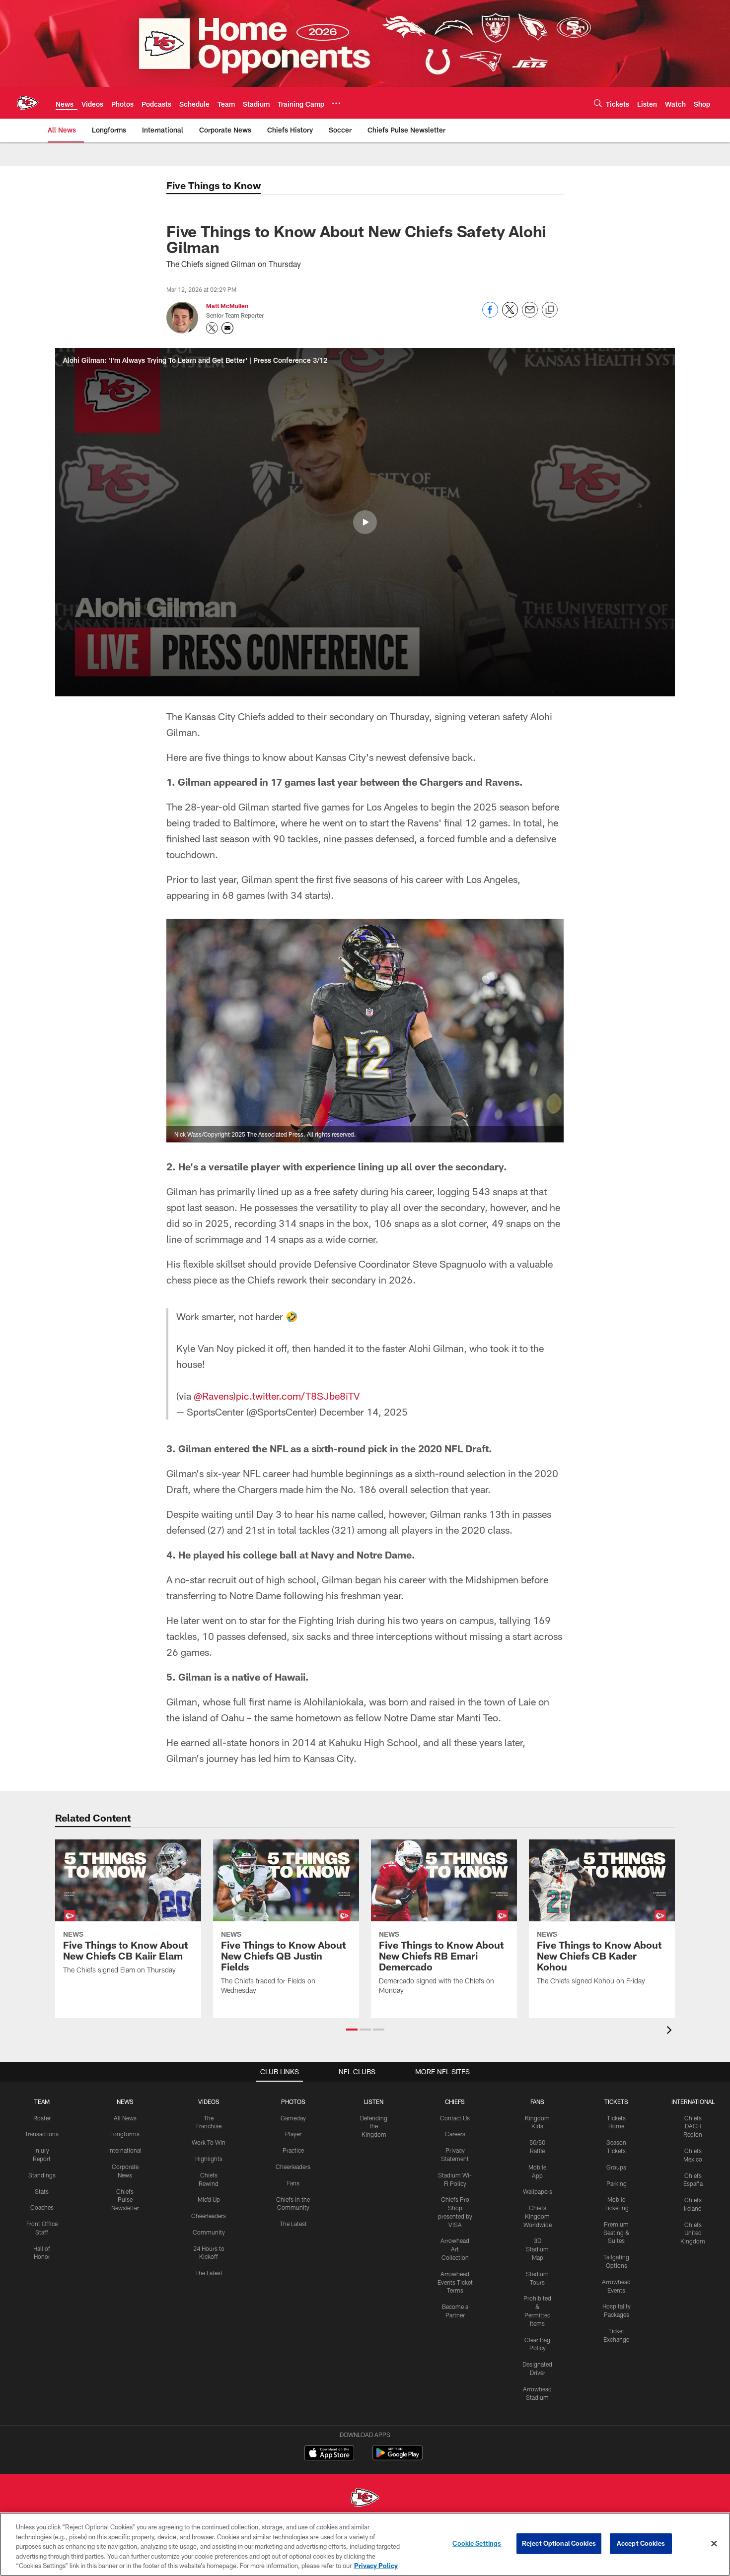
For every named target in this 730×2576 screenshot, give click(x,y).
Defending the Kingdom (374, 2126)
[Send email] (530, 315)
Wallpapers (538, 2191)
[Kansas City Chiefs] (365, 2499)
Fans (293, 2183)
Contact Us (455, 2118)
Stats (42, 2191)
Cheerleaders (209, 2216)
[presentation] (671, 2031)
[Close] (714, 2544)
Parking (617, 2183)
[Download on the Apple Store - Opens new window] (329, 2454)
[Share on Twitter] (510, 315)
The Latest (209, 2273)
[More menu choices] (336, 103)
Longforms (125, 2134)
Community (209, 2232)
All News (125, 2118)
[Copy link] (550, 310)
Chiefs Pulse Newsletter (125, 2200)
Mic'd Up (209, 2199)
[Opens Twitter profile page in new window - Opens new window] (212, 328)
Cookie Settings (477, 2543)
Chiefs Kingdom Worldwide (538, 2216)
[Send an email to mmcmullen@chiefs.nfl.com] (227, 328)
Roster (42, 2118)
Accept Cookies (641, 2543)
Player (293, 2134)
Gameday (293, 2118)
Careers (455, 2134)
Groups (616, 2167)
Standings (42, 2175)
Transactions (42, 2134)
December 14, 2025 (364, 1412)
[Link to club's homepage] (28, 103)
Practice (293, 2150)
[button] (365, 522)
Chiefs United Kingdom (693, 2233)
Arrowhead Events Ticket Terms (455, 2282)
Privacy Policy (376, 2566)
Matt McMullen (227, 306)
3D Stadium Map (537, 2249)
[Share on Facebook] (490, 315)
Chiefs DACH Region (693, 2126)
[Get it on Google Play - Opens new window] (398, 2458)
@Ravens (214, 1396)
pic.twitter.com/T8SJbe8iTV (298, 1396)
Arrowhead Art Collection (455, 2249)
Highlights (209, 2159)
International (125, 2150)
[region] (365, 2544)
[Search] (598, 103)
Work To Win (209, 2142)
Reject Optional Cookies (559, 2543)
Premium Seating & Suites (617, 2233)
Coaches (42, 2207)
